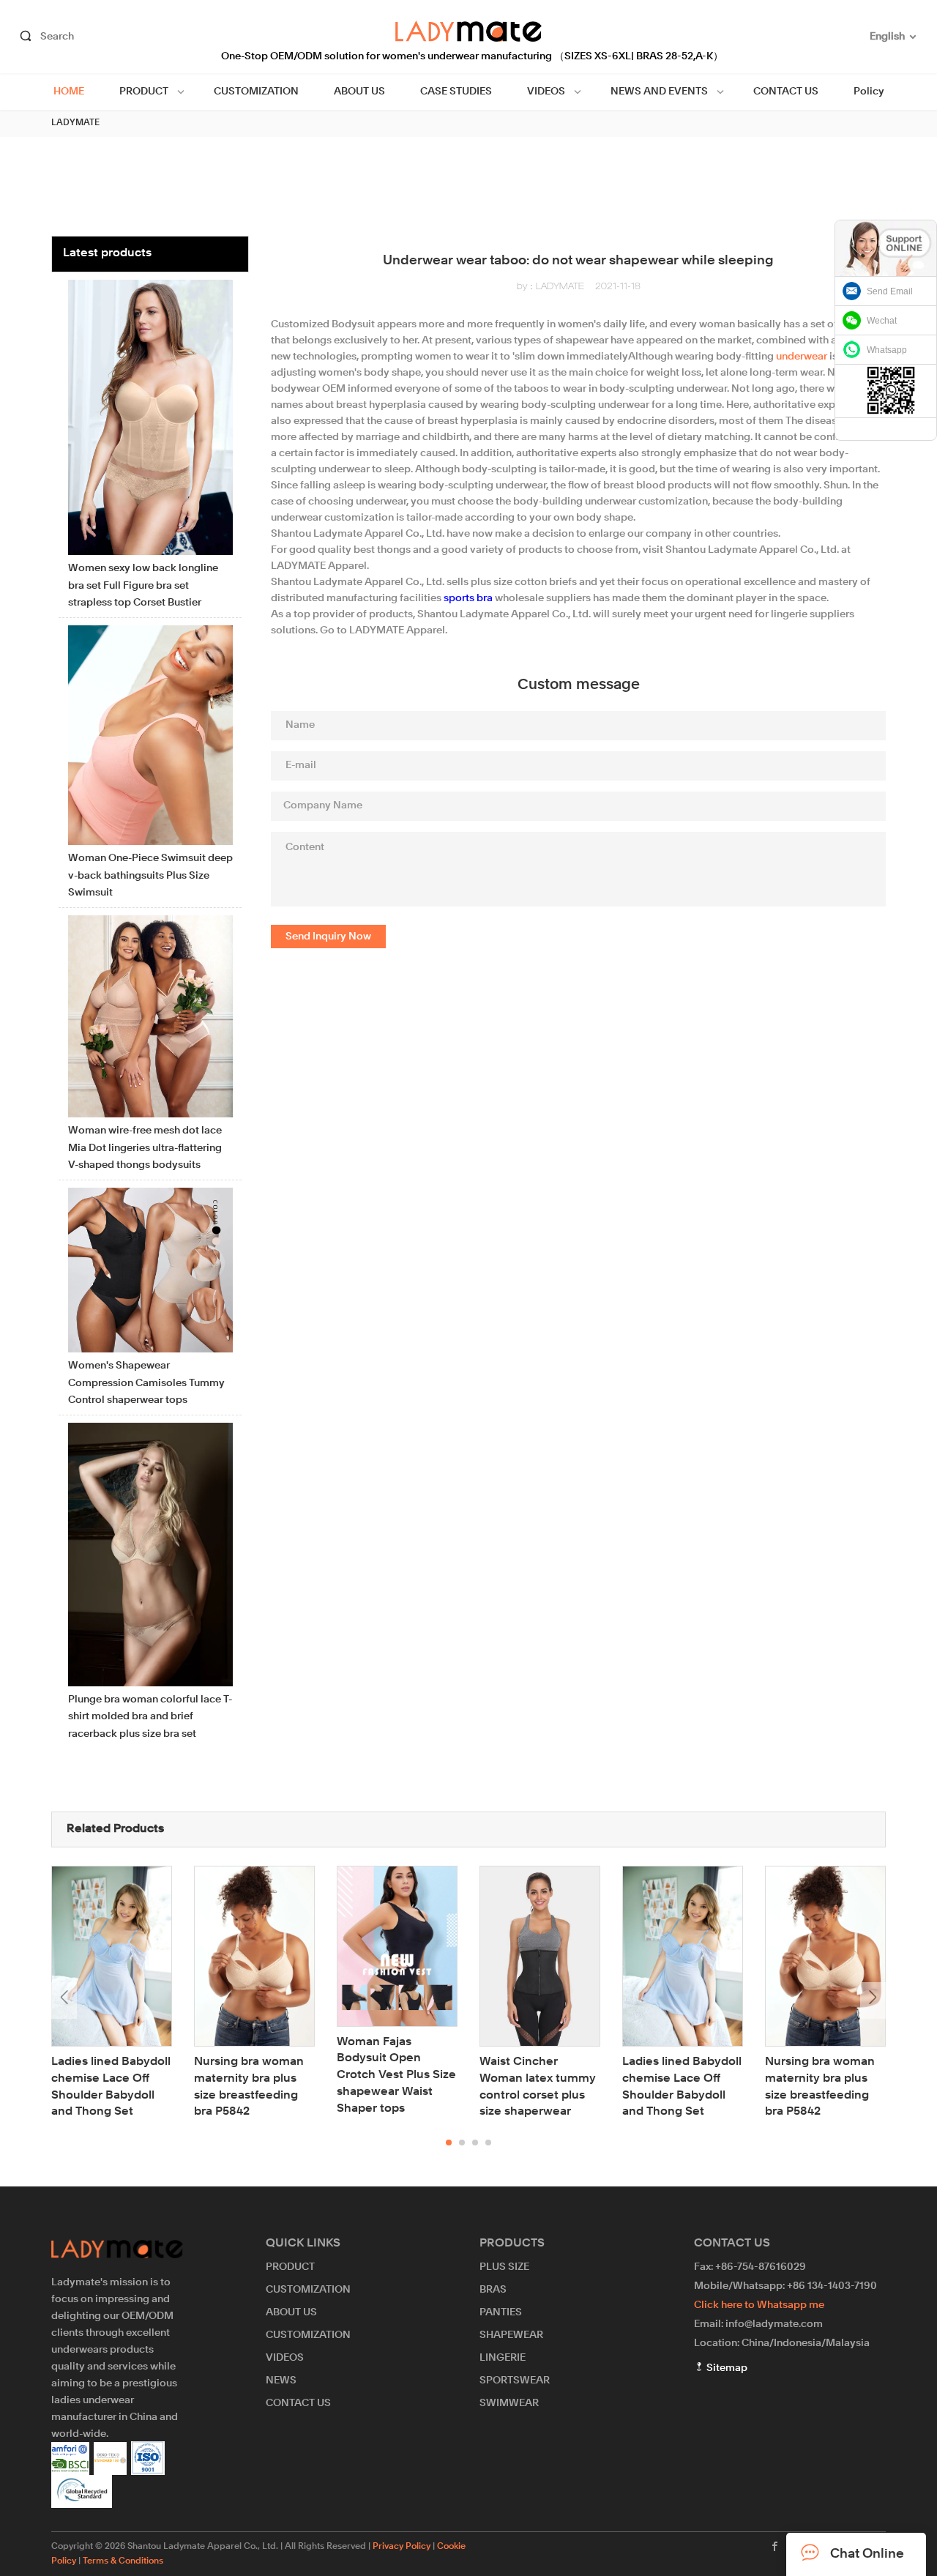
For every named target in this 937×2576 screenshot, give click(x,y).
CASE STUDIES (456, 92)
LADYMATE (75, 123)
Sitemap (726, 2368)
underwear (802, 357)
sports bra (468, 598)
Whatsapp (887, 350)
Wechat (882, 321)
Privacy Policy (402, 2547)
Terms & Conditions (123, 2561)
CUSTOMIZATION (256, 92)
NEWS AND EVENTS (659, 92)
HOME (69, 92)
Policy (869, 92)
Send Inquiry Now (328, 937)
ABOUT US (359, 92)
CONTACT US (786, 92)
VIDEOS (546, 92)
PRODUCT (144, 92)
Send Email (890, 291)
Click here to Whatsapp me (759, 2305)
